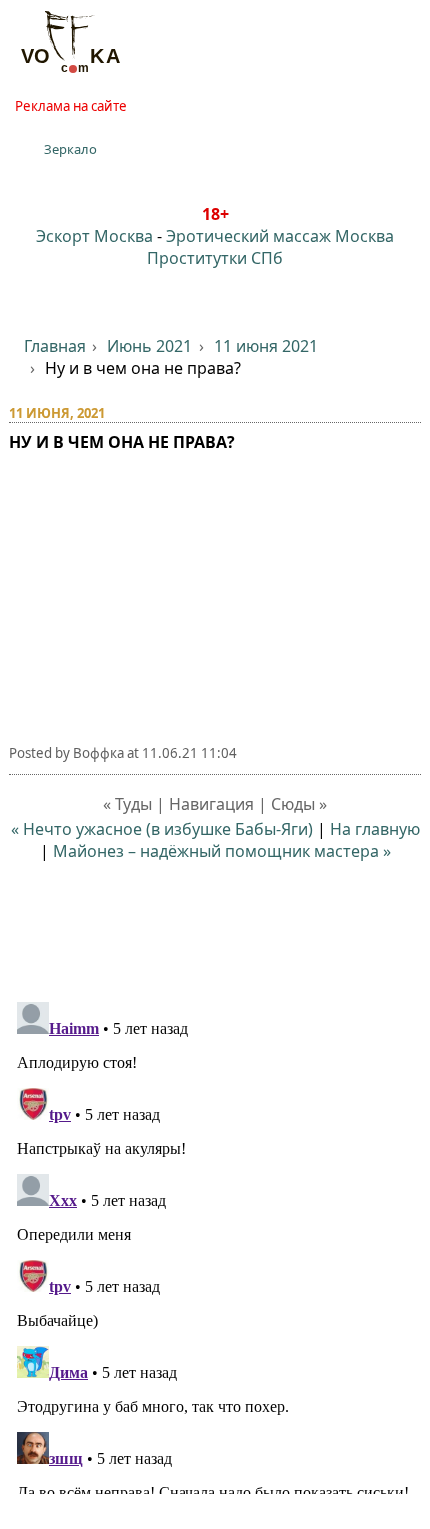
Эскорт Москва (94, 236)
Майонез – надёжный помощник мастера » (222, 851)
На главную (375, 829)
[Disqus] (215, 1244)
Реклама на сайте (71, 106)
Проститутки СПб (215, 258)
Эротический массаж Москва (280, 236)
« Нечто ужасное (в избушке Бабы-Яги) (162, 829)
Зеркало (70, 149)
